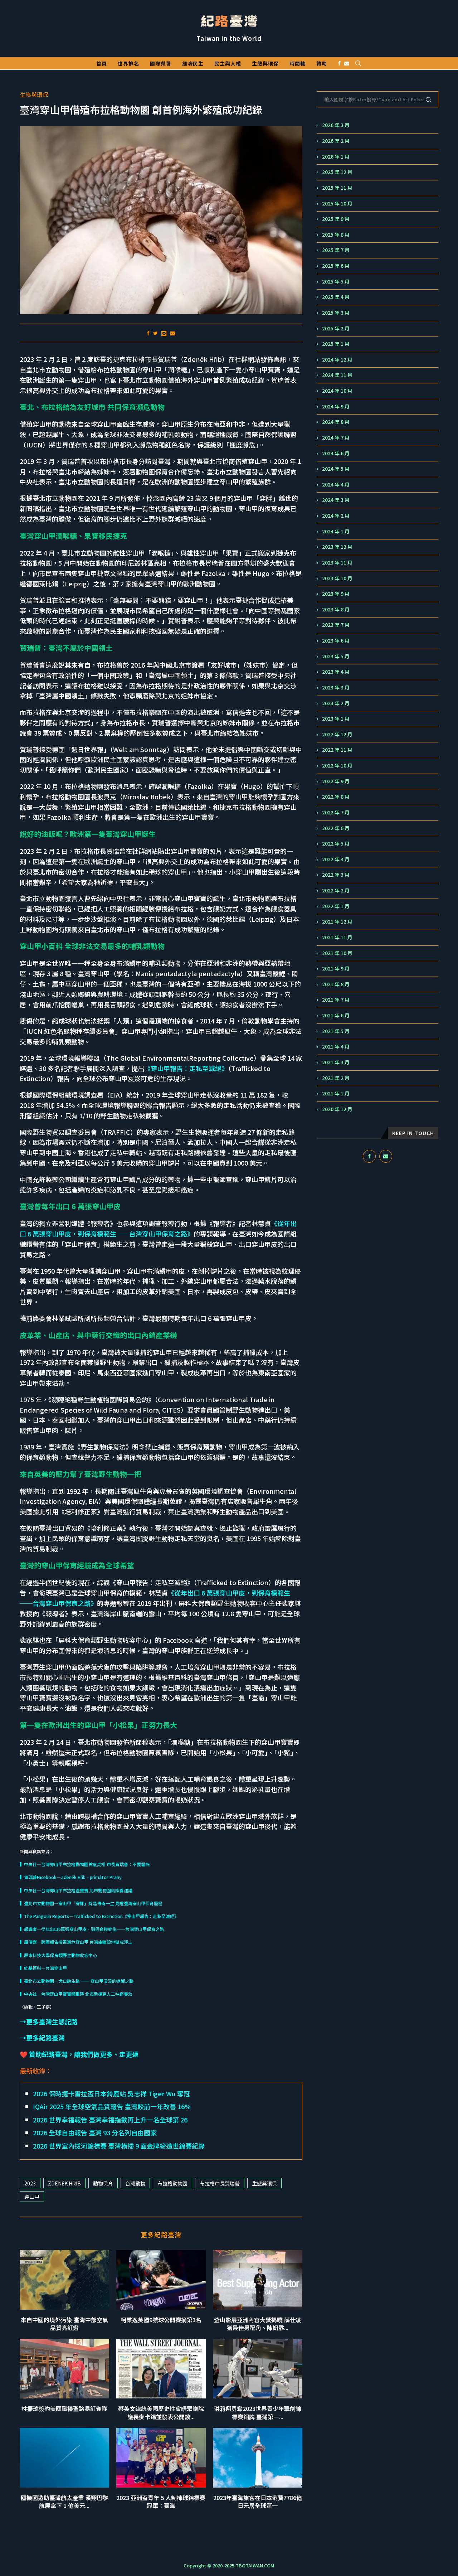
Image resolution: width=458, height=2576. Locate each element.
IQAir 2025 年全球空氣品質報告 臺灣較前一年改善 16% (112, 2106)
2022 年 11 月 (337, 750)
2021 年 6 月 (336, 1015)
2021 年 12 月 (337, 922)
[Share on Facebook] (148, 333)
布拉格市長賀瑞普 (220, 2183)
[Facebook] (339, 63)
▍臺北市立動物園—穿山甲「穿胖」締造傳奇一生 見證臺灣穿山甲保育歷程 (91, 1903)
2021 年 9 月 (336, 969)
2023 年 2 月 (336, 703)
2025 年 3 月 (336, 313)
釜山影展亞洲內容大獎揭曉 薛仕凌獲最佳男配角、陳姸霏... (258, 2324)
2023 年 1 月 (336, 719)
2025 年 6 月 (336, 266)
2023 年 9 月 (336, 594)
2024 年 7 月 (336, 438)
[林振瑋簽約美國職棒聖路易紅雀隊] (64, 2369)
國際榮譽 (161, 63)
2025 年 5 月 (336, 282)
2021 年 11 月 (337, 937)
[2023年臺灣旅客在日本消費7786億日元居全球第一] (258, 2458)
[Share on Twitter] (155, 333)
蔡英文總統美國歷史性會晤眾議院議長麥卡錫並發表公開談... (161, 2412)
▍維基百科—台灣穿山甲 (43, 1968)
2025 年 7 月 (336, 250)
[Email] (347, 63)
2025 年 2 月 (336, 328)
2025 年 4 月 (336, 297)
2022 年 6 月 (336, 828)
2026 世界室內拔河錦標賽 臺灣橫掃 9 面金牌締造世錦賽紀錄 (119, 2146)
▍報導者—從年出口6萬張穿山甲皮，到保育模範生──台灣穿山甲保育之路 (92, 1929)
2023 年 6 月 (336, 641)
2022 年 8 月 (336, 797)
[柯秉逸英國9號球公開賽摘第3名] (161, 2280)
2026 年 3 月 (336, 125)
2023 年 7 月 (336, 625)
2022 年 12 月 (337, 734)
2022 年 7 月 (336, 812)
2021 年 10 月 (337, 953)
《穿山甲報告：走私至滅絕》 (186, 1068)
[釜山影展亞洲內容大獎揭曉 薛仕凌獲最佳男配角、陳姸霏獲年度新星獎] (258, 2280)
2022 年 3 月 (336, 875)
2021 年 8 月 (336, 984)
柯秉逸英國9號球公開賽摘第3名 (161, 2320)
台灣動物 (135, 2183)
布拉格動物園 (172, 2183)
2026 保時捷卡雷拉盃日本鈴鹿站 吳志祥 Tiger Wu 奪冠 (111, 2093)
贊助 (322, 63)
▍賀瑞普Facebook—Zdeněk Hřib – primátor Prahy (71, 1877)
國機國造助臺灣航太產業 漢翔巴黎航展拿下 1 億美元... (64, 2502)
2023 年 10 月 (337, 578)
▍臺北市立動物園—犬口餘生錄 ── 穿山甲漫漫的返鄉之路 (77, 1981)
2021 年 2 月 (336, 1078)
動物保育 (103, 2183)
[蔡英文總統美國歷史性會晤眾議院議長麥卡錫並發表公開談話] (161, 2369)
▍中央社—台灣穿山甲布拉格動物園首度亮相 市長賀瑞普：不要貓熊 (85, 1864)
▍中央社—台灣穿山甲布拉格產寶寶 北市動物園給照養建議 (76, 1890)
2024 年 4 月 (336, 485)
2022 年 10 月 (337, 766)
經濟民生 (193, 63)
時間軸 (298, 63)
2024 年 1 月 (336, 531)
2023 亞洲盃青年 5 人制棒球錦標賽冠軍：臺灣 (161, 2502)
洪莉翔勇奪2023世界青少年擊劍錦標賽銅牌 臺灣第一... (258, 2412)
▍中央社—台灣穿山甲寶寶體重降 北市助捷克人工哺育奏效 (76, 1994)
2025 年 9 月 (336, 219)
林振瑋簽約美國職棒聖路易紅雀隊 (64, 2408)
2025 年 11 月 (337, 188)
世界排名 (128, 63)
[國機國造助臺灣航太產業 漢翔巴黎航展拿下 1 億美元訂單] (64, 2458)
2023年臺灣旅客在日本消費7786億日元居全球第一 (258, 2502)
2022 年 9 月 (336, 781)
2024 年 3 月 (336, 500)
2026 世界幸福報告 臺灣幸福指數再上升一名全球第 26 (110, 2120)
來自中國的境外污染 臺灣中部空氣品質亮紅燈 (64, 2324)
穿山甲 (32, 2197)
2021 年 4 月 (336, 1047)
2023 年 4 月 (336, 672)
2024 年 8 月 (336, 422)
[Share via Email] (172, 333)
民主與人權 (228, 63)
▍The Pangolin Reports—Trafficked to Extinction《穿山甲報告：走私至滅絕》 (99, 1916)
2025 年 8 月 (336, 235)
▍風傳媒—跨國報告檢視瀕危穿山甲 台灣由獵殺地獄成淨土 (76, 1942)
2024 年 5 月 (336, 469)
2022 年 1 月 (336, 906)
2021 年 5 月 (336, 1031)
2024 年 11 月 (337, 375)
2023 (30, 2183)
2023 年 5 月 (336, 656)
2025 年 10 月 (337, 204)
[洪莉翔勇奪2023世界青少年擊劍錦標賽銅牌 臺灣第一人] (258, 2369)
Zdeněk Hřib (64, 2183)
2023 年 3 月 (336, 687)
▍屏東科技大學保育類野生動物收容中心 (58, 1955)
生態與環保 (265, 63)
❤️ (79, 2054)
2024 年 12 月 (337, 360)
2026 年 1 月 (336, 157)
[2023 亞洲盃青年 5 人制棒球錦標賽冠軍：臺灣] (161, 2458)
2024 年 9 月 (336, 406)
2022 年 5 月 (336, 844)
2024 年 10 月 (337, 391)
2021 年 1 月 (336, 1093)
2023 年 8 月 (336, 609)
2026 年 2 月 (336, 141)
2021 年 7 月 (336, 1000)
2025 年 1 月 (336, 344)
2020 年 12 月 (337, 1109)
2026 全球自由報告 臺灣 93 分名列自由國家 (95, 2132)
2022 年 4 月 (336, 859)
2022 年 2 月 (336, 890)
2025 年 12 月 (337, 172)
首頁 (102, 63)
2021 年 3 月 (336, 1062)
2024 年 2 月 (336, 516)
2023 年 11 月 (337, 563)
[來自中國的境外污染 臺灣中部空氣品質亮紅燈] (64, 2280)
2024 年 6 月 (336, 453)
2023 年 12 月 (337, 547)
